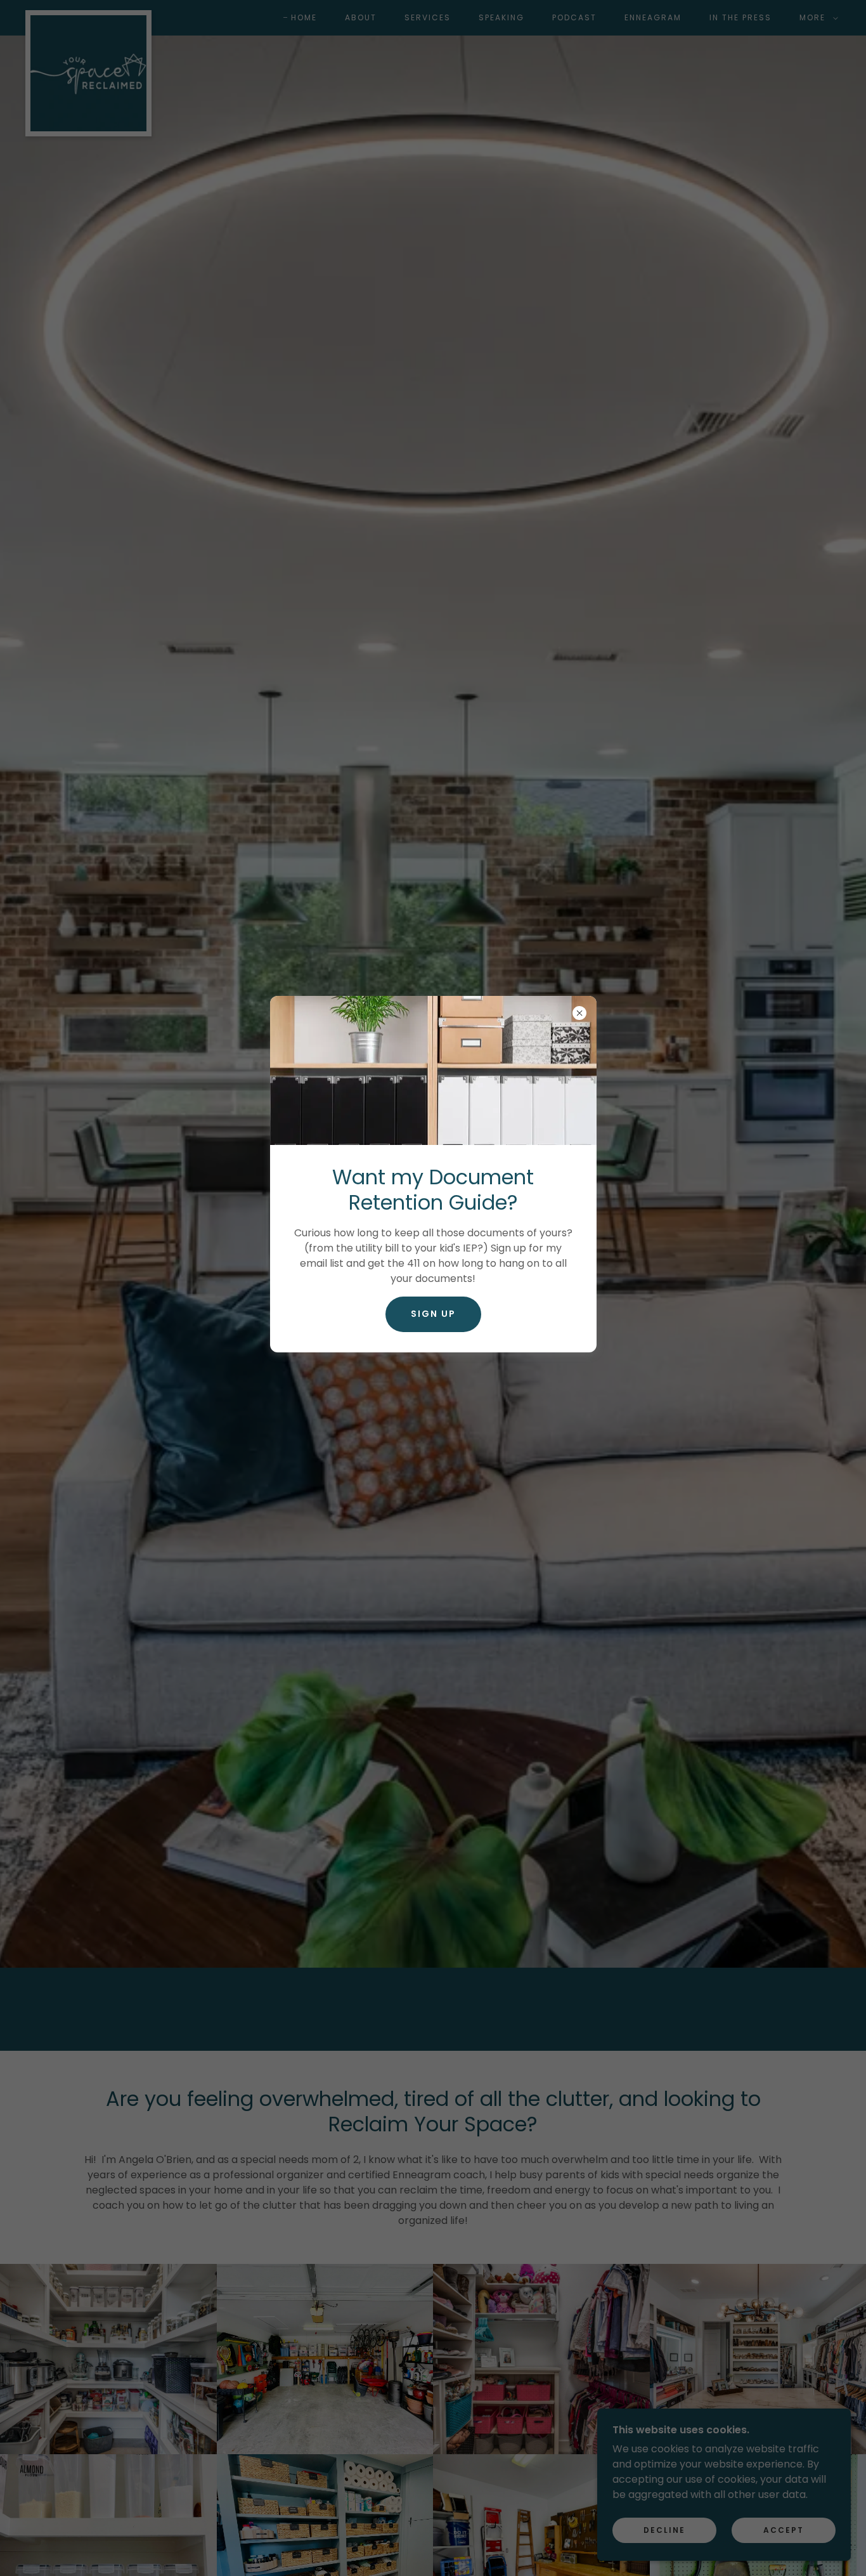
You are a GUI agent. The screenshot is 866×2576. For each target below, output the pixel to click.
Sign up (433, 1314)
